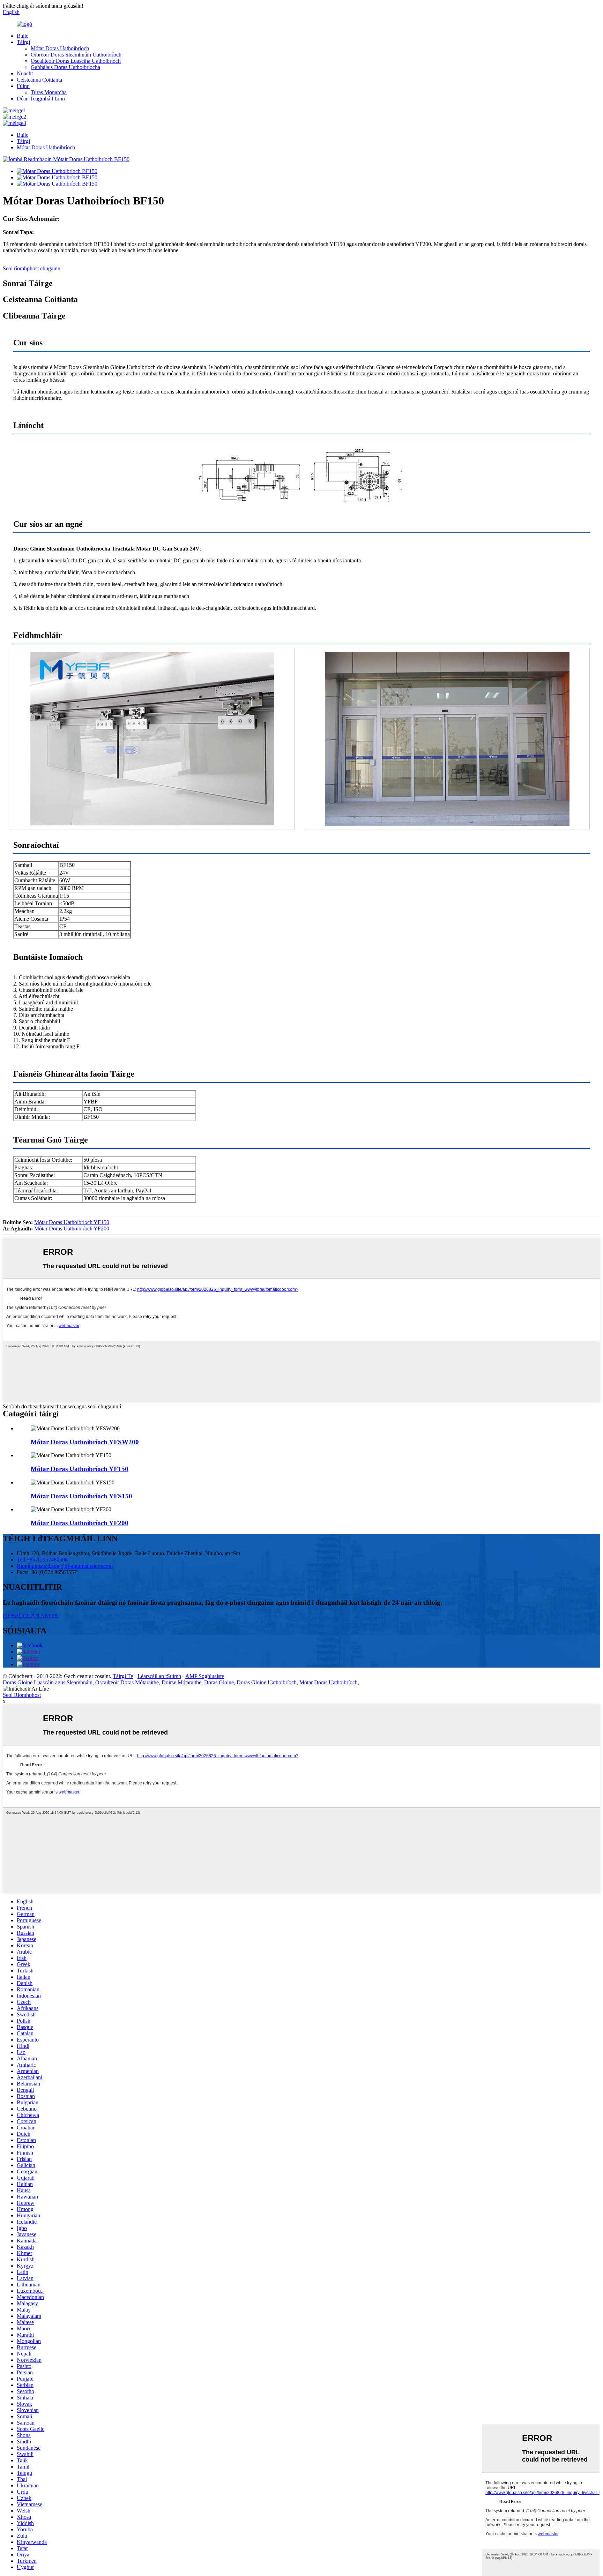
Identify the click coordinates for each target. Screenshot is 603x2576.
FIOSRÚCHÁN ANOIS (30, 1616)
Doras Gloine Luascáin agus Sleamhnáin (48, 1682)
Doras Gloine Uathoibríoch (267, 1682)
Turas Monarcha (49, 92)
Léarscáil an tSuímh (159, 1676)
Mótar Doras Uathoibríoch (60, 48)
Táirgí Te (123, 1676)
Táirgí (23, 42)
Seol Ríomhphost (22, 1695)
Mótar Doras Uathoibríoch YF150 (72, 1222)
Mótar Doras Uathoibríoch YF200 (72, 1229)
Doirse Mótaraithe (181, 1682)
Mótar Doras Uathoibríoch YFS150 (81, 1496)
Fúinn (23, 86)
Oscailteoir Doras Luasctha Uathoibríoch (76, 61)
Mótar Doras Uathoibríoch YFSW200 (85, 1442)
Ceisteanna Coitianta (39, 80)
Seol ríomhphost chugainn (32, 268)
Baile (23, 36)
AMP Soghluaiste (205, 1676)
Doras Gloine (219, 1682)
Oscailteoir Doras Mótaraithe (127, 1682)
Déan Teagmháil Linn (41, 99)
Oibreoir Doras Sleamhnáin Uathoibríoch (76, 55)
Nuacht (25, 73)
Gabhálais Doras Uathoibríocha (65, 67)
